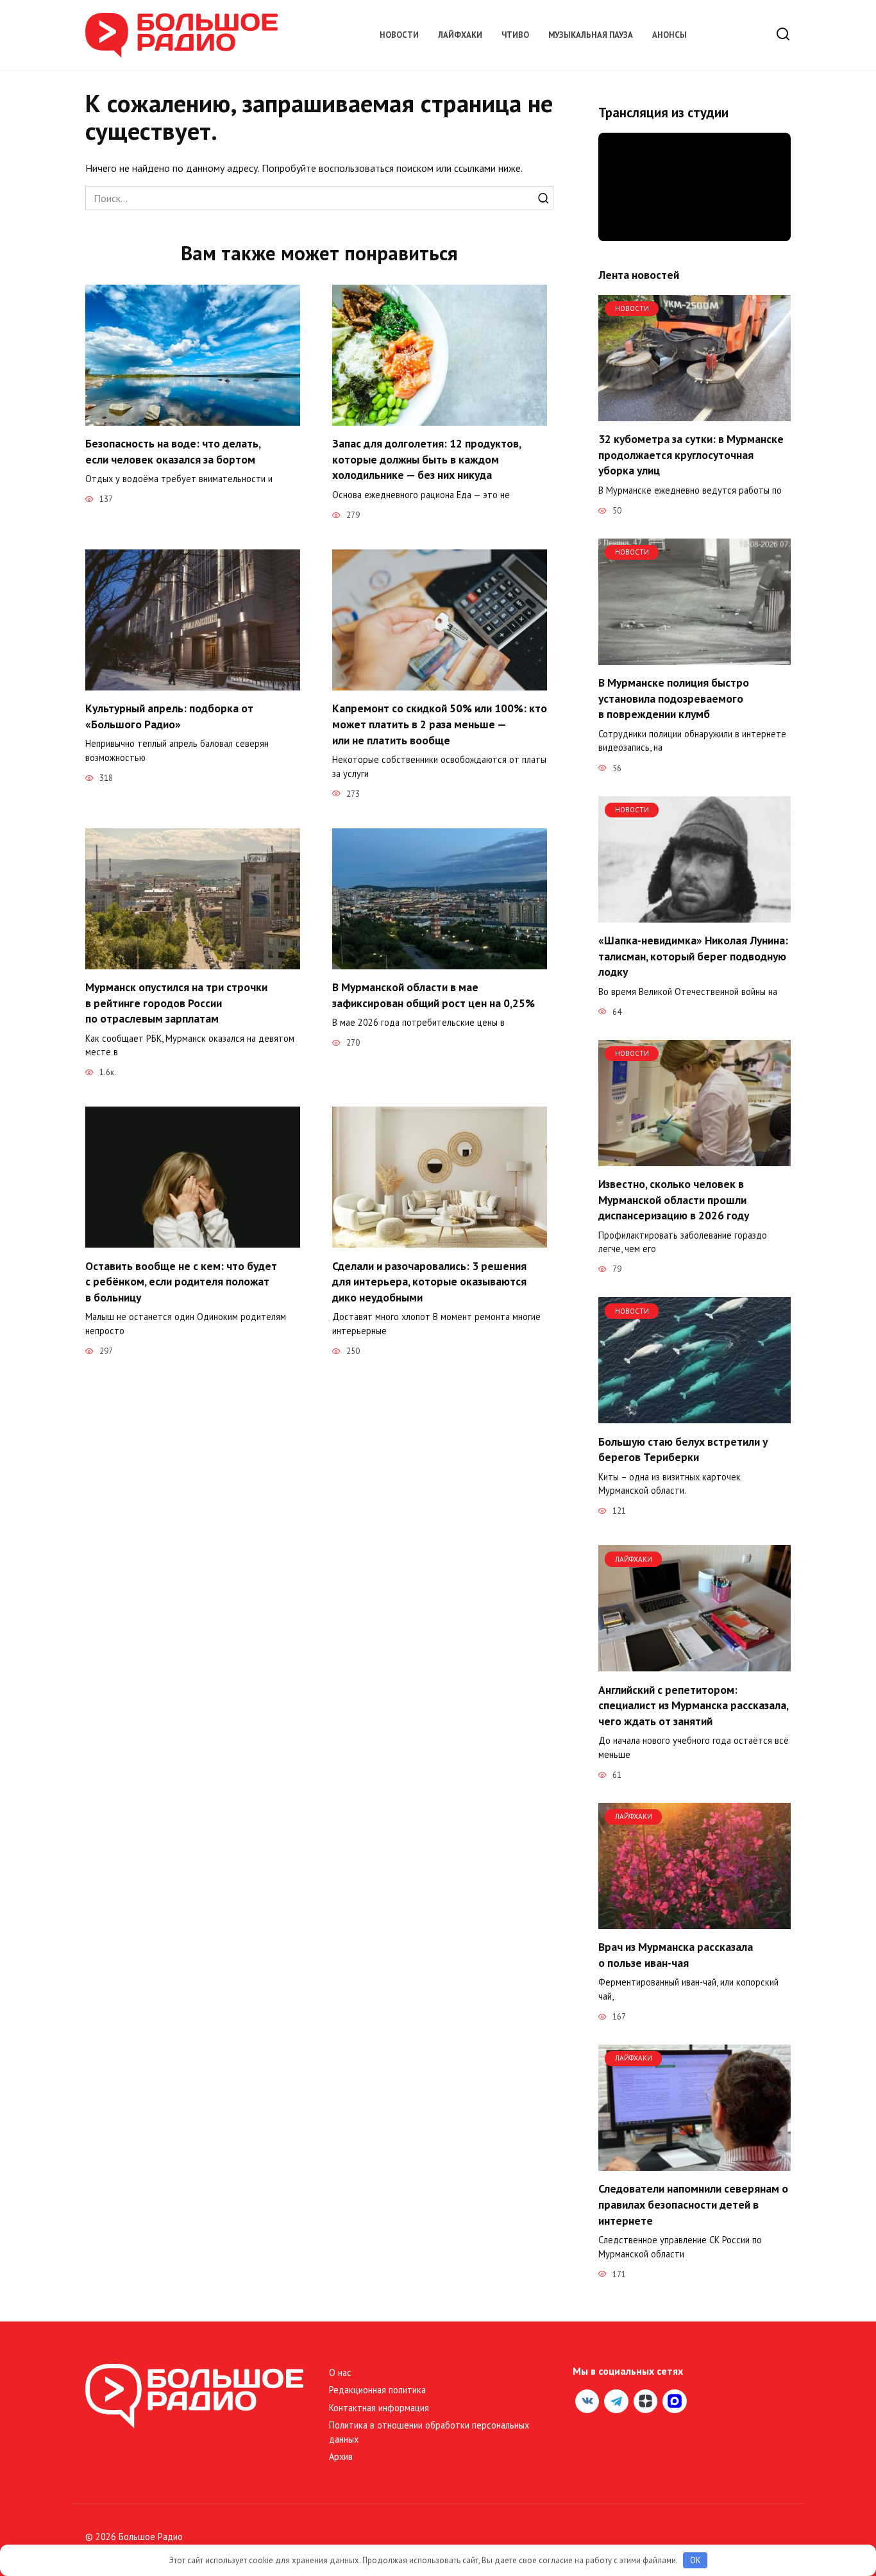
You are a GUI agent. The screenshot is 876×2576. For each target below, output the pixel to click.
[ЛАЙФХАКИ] (695, 1664)
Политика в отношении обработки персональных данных (429, 2432)
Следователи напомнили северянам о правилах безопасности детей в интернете (693, 2204)
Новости (399, 35)
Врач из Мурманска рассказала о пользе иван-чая (676, 1955)
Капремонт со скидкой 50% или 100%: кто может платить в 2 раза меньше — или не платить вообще (440, 724)
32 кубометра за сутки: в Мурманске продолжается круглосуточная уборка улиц (691, 455)
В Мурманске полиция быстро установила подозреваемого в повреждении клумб (674, 698)
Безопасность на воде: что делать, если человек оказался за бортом (173, 451)
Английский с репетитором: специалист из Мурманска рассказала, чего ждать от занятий (693, 1705)
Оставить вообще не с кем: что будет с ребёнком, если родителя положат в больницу (181, 1281)
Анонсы (670, 35)
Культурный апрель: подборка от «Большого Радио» (169, 716)
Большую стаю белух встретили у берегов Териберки (683, 1449)
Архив (341, 2456)
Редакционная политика (377, 2390)
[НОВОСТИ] (695, 414)
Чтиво (515, 35)
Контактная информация (379, 2408)
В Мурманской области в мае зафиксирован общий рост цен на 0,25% (434, 995)
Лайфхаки (460, 35)
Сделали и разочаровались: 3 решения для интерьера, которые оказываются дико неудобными (429, 1281)
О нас (340, 2372)
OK (695, 2560)
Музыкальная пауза (591, 35)
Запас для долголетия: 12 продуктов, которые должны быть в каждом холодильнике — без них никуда (426, 459)
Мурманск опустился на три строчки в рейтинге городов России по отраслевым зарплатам (176, 1003)
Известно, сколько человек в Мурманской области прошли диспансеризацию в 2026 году (674, 1200)
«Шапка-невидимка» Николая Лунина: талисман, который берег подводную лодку (693, 956)
